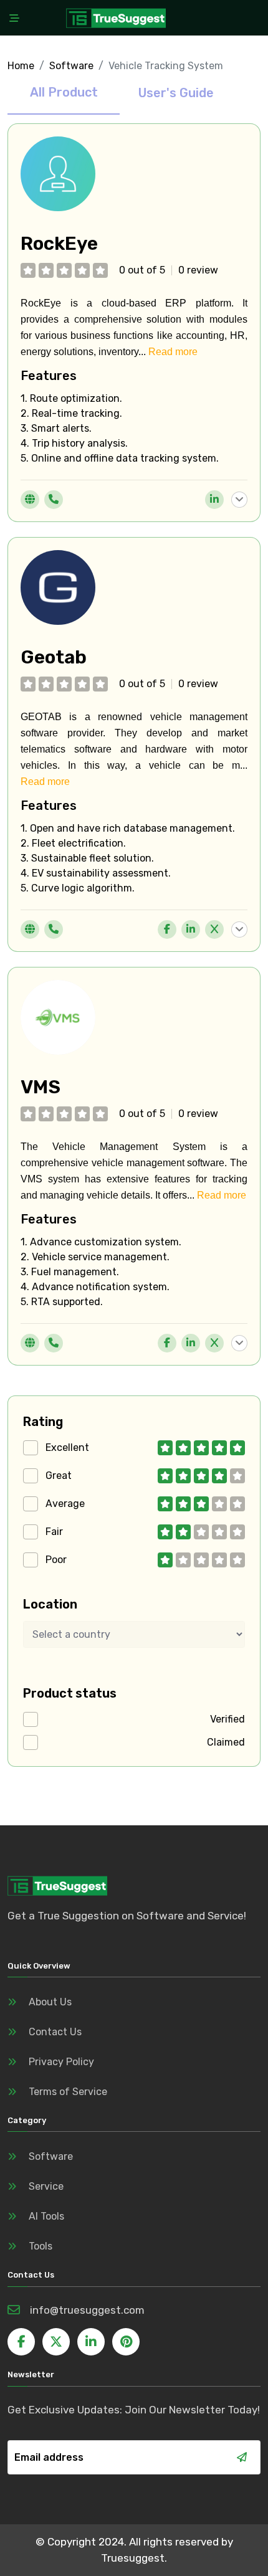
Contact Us (55, 2032)
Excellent (67, 1447)
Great (59, 1476)
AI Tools (46, 2216)
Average (65, 1504)
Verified (227, 1719)
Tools (41, 2246)
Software (71, 66)
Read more (173, 352)
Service (46, 2186)
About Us (50, 2002)
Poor (56, 1560)
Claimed (226, 1742)
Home (21, 66)
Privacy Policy (61, 2062)
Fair (54, 1532)
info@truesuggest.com (87, 2310)
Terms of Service (68, 2092)
